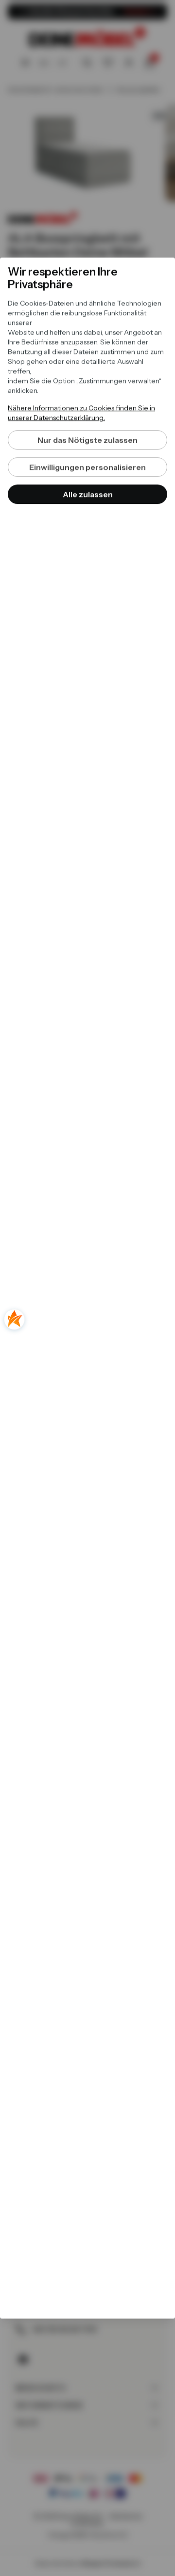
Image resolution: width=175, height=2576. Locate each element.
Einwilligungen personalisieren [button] (87, 467)
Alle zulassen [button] (88, 495)
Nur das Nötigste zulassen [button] (87, 440)
